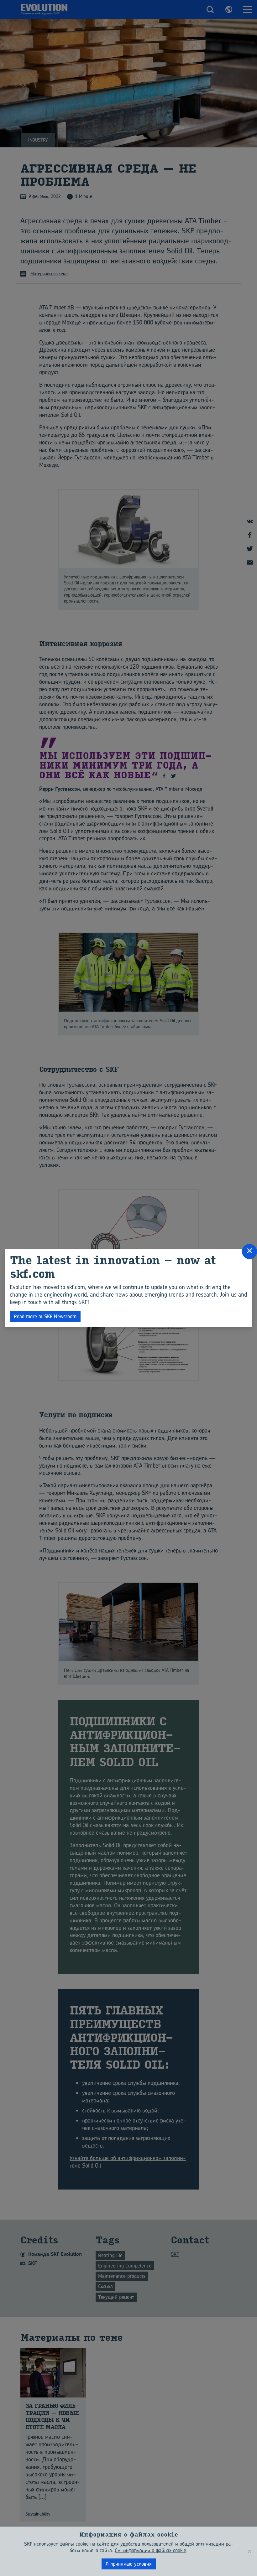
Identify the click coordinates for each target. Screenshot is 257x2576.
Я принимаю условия (129, 2564)
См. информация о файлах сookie (150, 2550)
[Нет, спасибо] (249, 2551)
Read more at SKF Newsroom (45, 1316)
